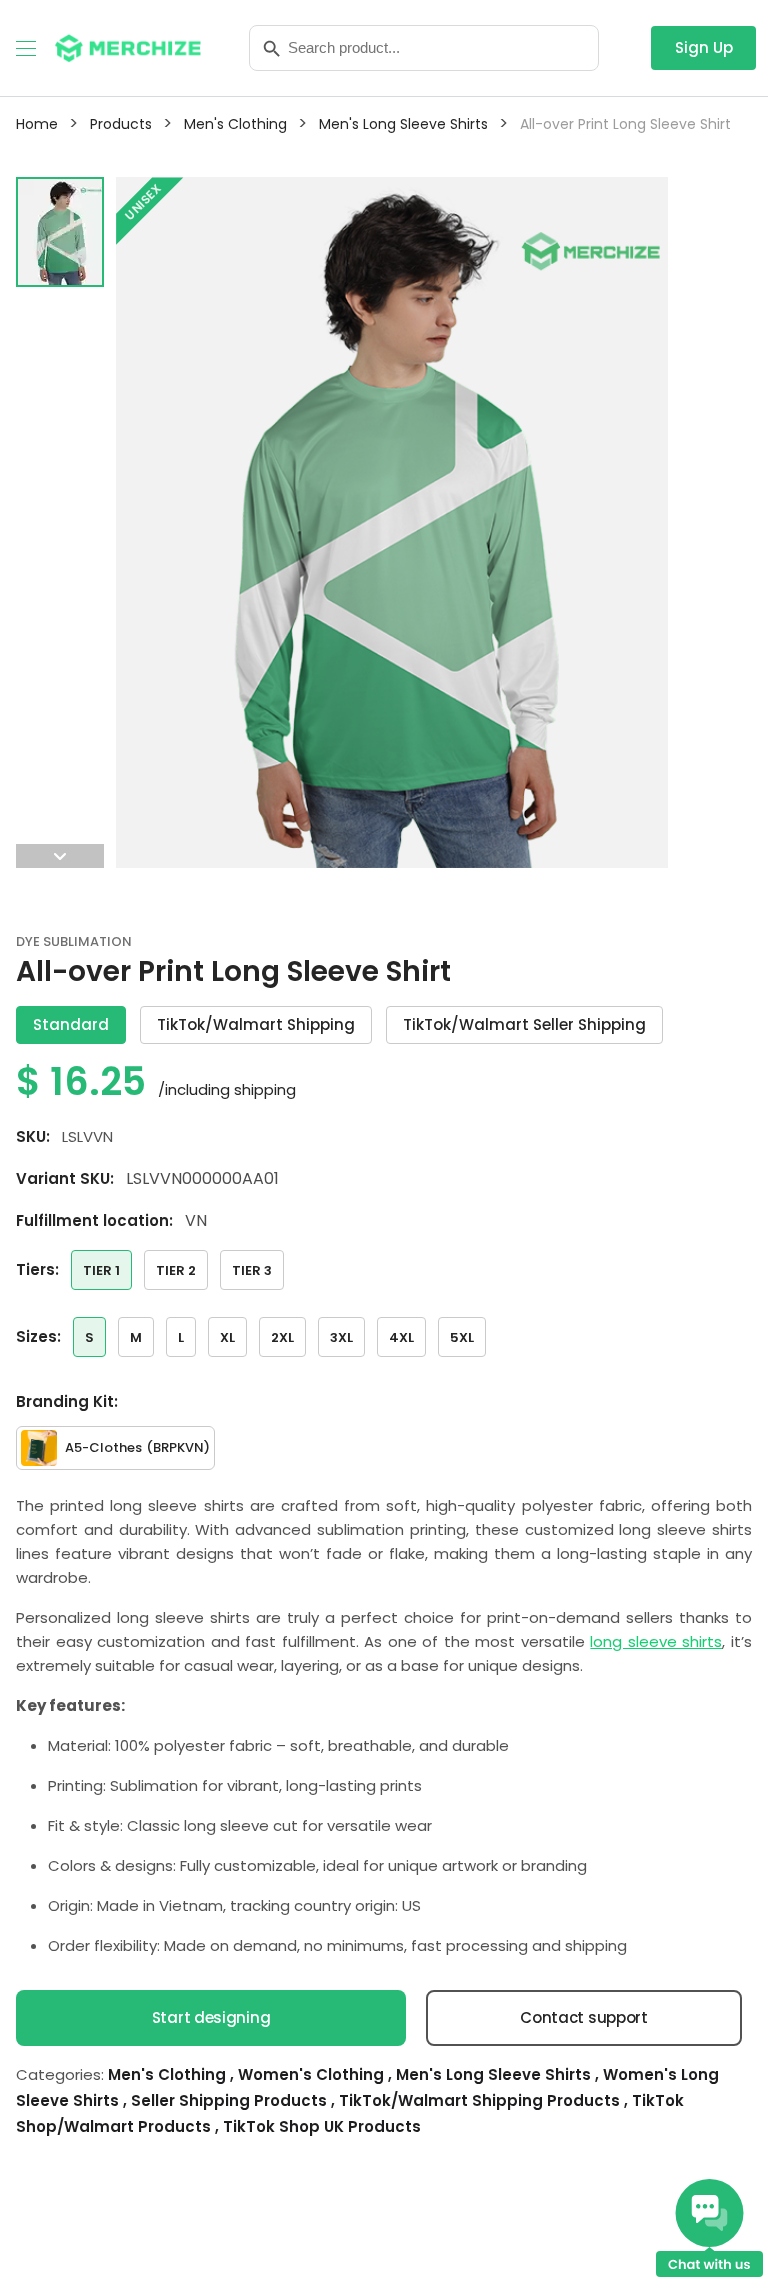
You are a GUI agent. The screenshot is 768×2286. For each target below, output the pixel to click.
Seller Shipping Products (231, 2100)
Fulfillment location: (94, 1220)
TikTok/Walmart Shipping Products (481, 2100)
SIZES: (38, 1336)
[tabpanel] (392, 522)
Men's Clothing (169, 2074)
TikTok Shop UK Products (322, 2126)
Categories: (60, 2074)
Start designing (211, 2017)
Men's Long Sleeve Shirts (495, 2074)
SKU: (33, 1136)
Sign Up (704, 47)
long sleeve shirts (656, 1641)
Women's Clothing (313, 2074)
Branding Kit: (67, 1401)
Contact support (584, 2017)
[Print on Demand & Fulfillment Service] (128, 46)
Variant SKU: (65, 1178)
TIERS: (37, 1269)
